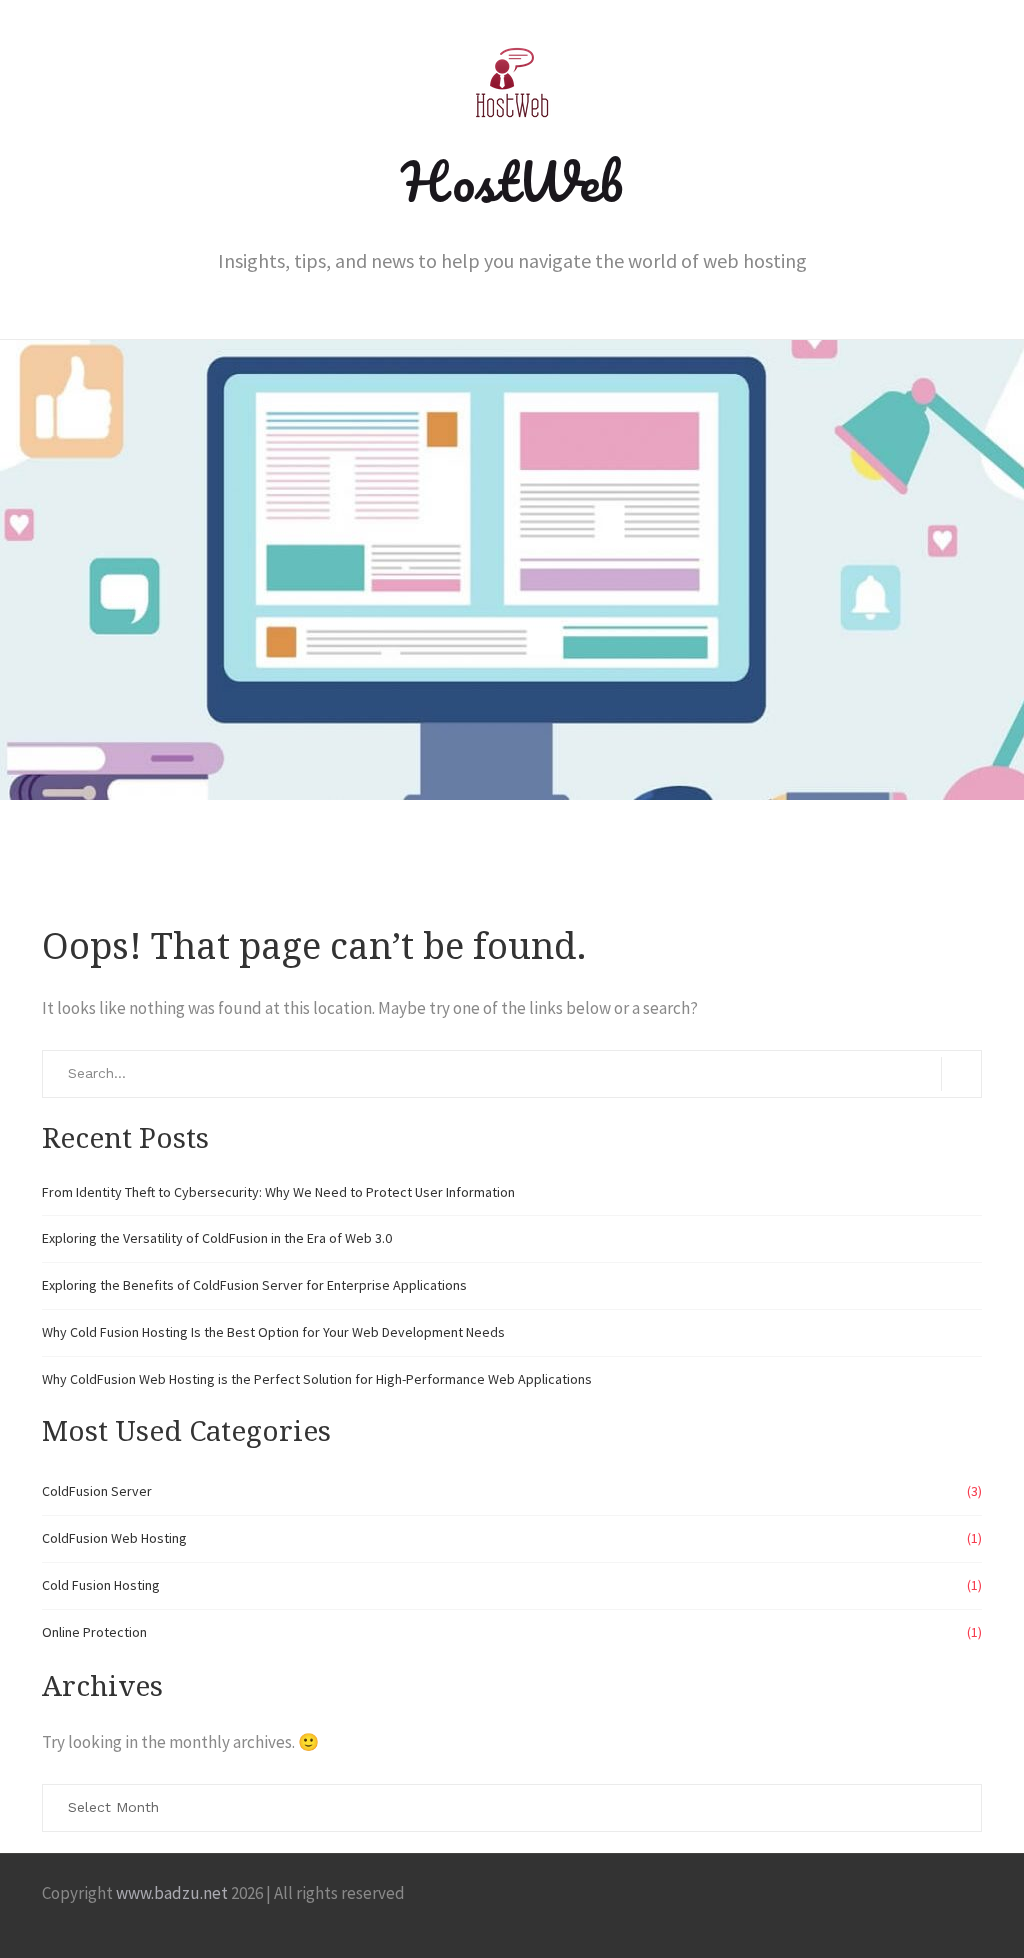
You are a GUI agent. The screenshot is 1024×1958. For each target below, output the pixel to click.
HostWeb (512, 181)
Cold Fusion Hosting (101, 1585)
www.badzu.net (172, 1893)
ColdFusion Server (97, 1491)
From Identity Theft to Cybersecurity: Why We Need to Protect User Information (278, 1192)
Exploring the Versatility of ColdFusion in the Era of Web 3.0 (217, 1238)
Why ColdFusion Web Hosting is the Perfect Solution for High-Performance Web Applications (317, 1379)
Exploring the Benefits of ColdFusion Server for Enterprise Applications (254, 1285)
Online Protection (94, 1632)
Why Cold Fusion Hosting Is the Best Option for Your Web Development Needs (273, 1332)
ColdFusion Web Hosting (114, 1538)
